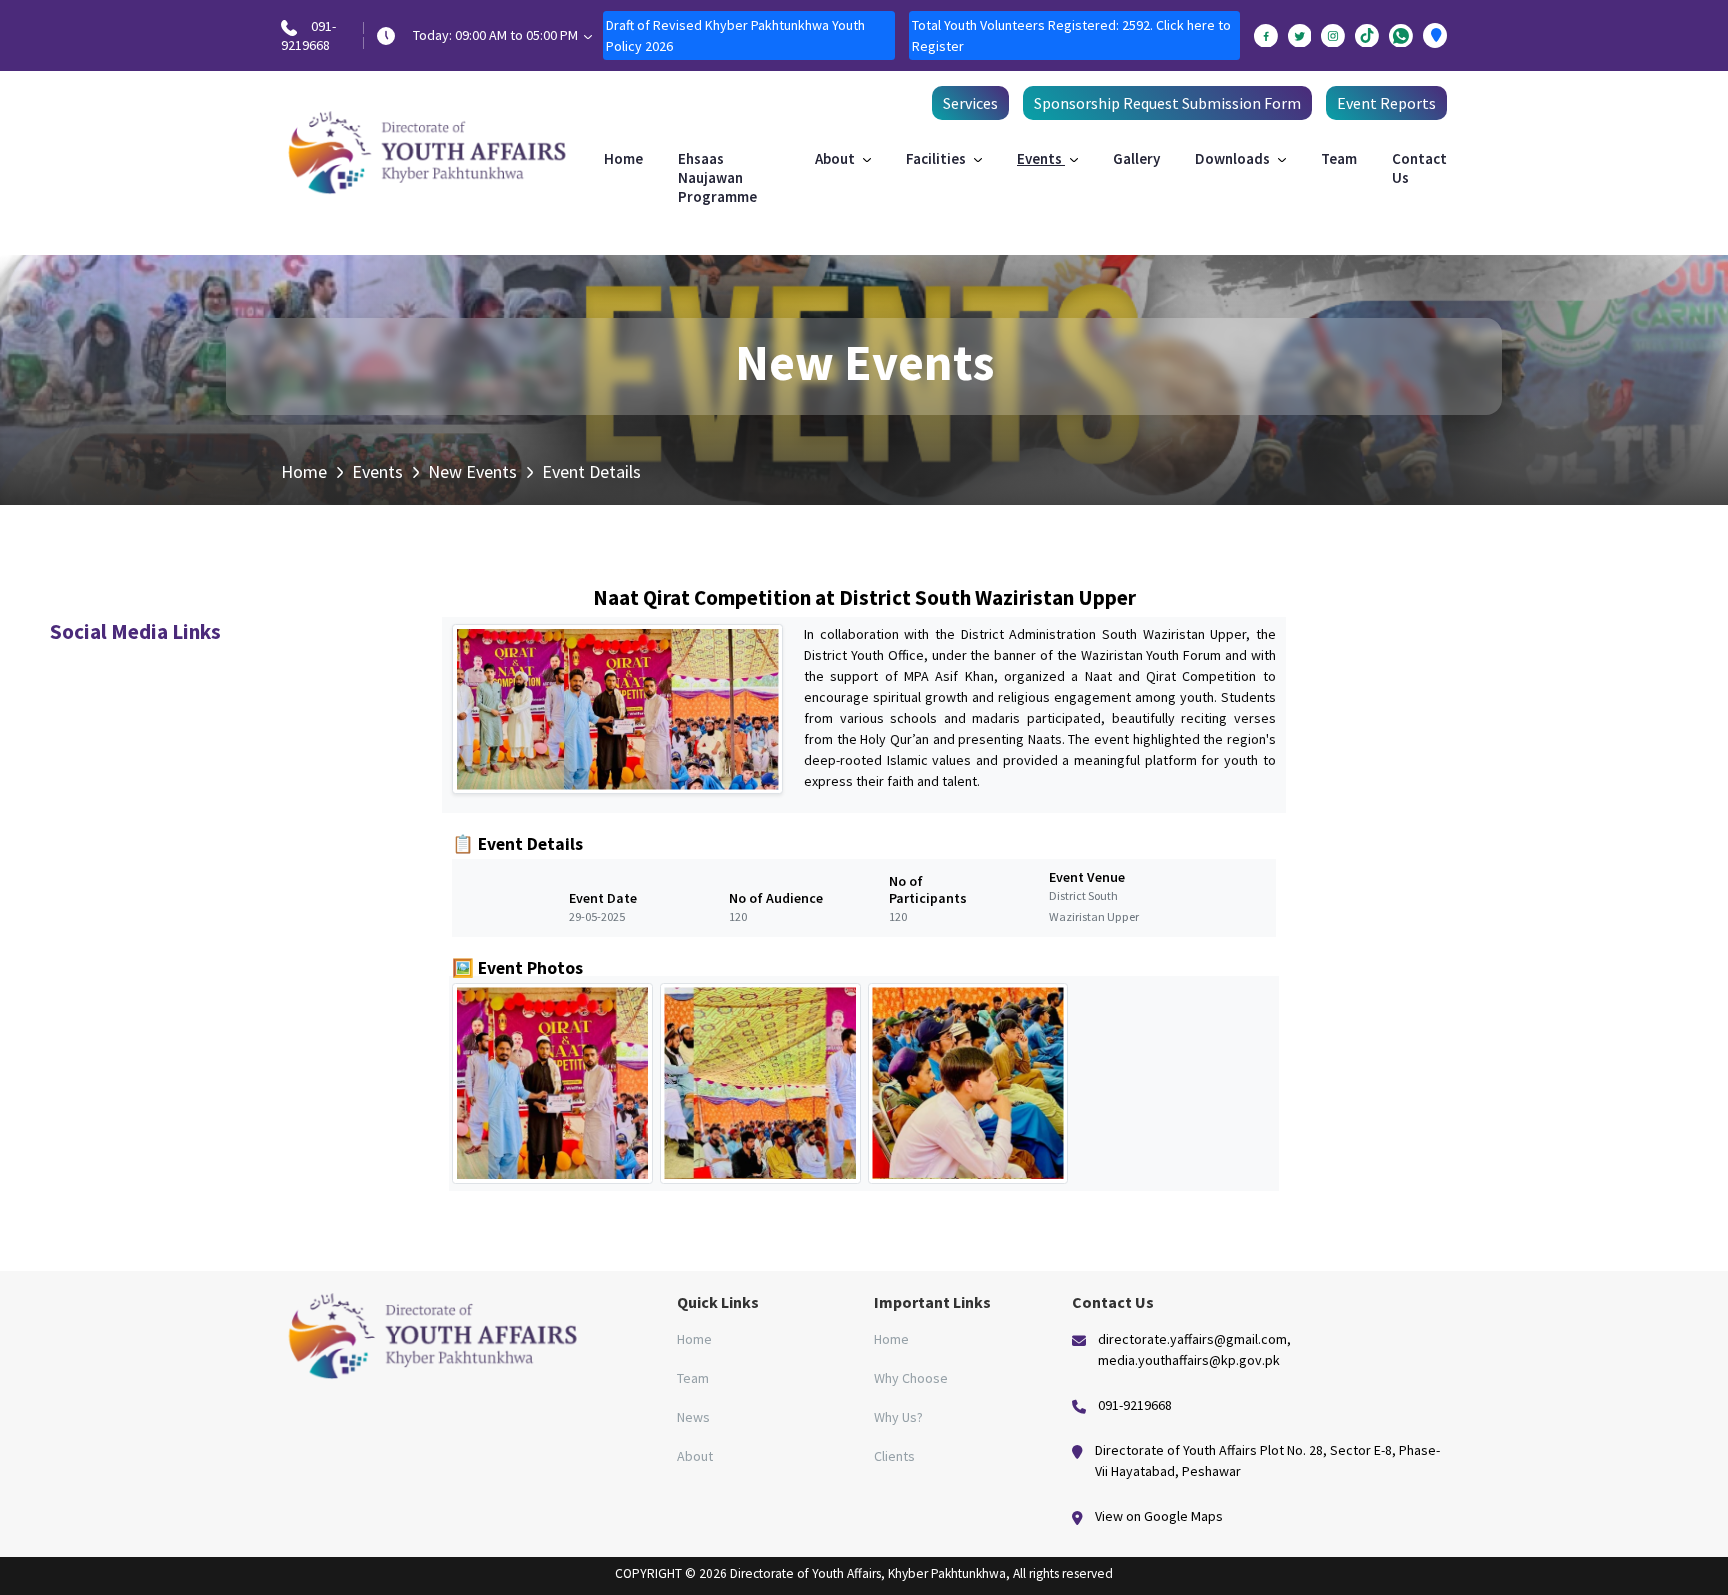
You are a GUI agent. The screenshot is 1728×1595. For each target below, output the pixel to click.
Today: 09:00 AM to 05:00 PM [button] (497, 35)
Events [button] (1041, 158)
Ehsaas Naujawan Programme (717, 177)
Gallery (1136, 158)
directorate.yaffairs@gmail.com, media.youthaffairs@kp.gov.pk (1194, 1349)
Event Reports (1386, 103)
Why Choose (911, 1378)
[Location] (1435, 35)
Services (970, 103)
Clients (894, 1456)
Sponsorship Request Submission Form (1167, 103)
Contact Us (1419, 168)
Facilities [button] (937, 158)
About (695, 1456)
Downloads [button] (1234, 158)
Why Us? (898, 1417)
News (693, 1417)
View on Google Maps (1159, 1516)
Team (1339, 158)
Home (623, 158)
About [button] (836, 158)
